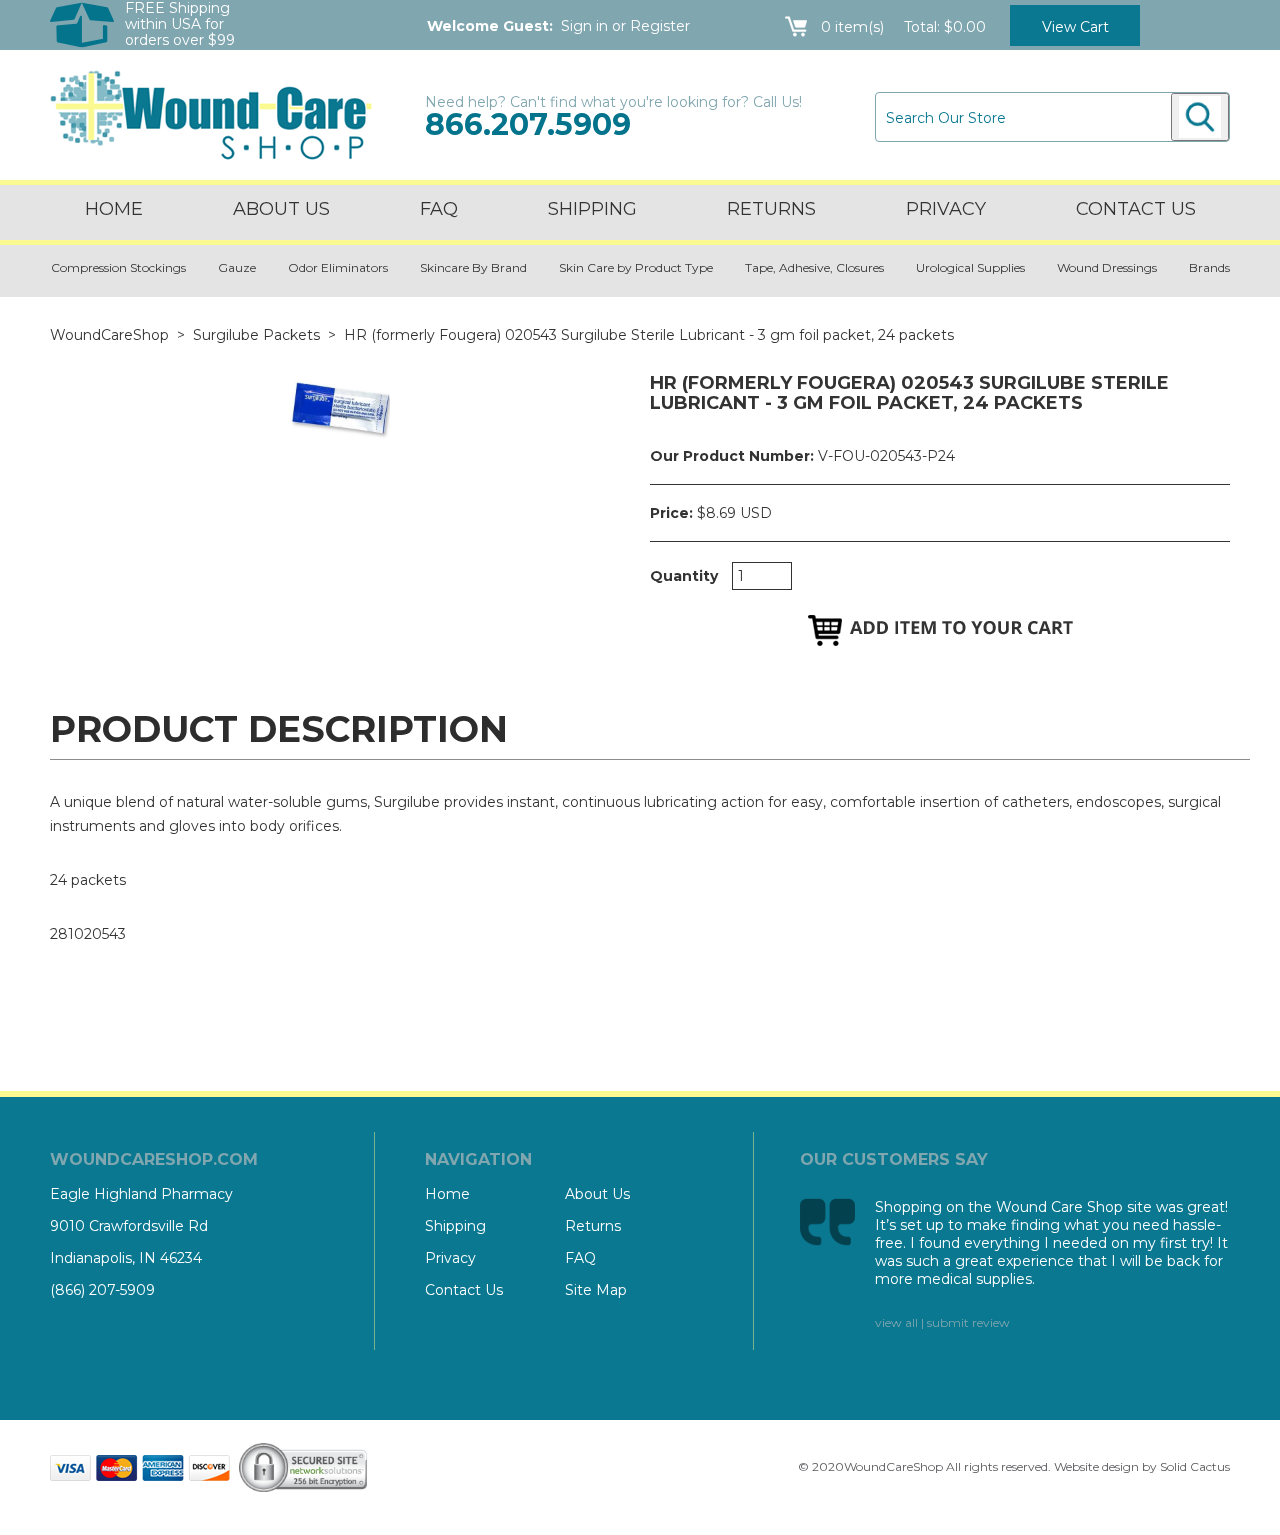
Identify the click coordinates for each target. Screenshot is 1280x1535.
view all (896, 1322)
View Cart (1075, 27)
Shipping (592, 209)
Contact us (1136, 209)
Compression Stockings (118, 267)
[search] (1200, 117)
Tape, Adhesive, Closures (814, 267)
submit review (968, 1322)
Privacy (946, 209)
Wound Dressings (1107, 267)
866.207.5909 (528, 124)
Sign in (584, 26)
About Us (281, 209)
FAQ (439, 209)
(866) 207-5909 (102, 1290)
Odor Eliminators (338, 267)
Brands (1209, 267)
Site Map (596, 1290)
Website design (1096, 1466)
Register (660, 26)
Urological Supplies (970, 267)
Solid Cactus (1195, 1466)
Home (114, 209)
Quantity (684, 576)
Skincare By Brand (473, 267)
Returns (771, 209)
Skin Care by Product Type (636, 267)
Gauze (237, 267)
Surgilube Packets (256, 335)
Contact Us (464, 1290)
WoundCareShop (109, 335)
